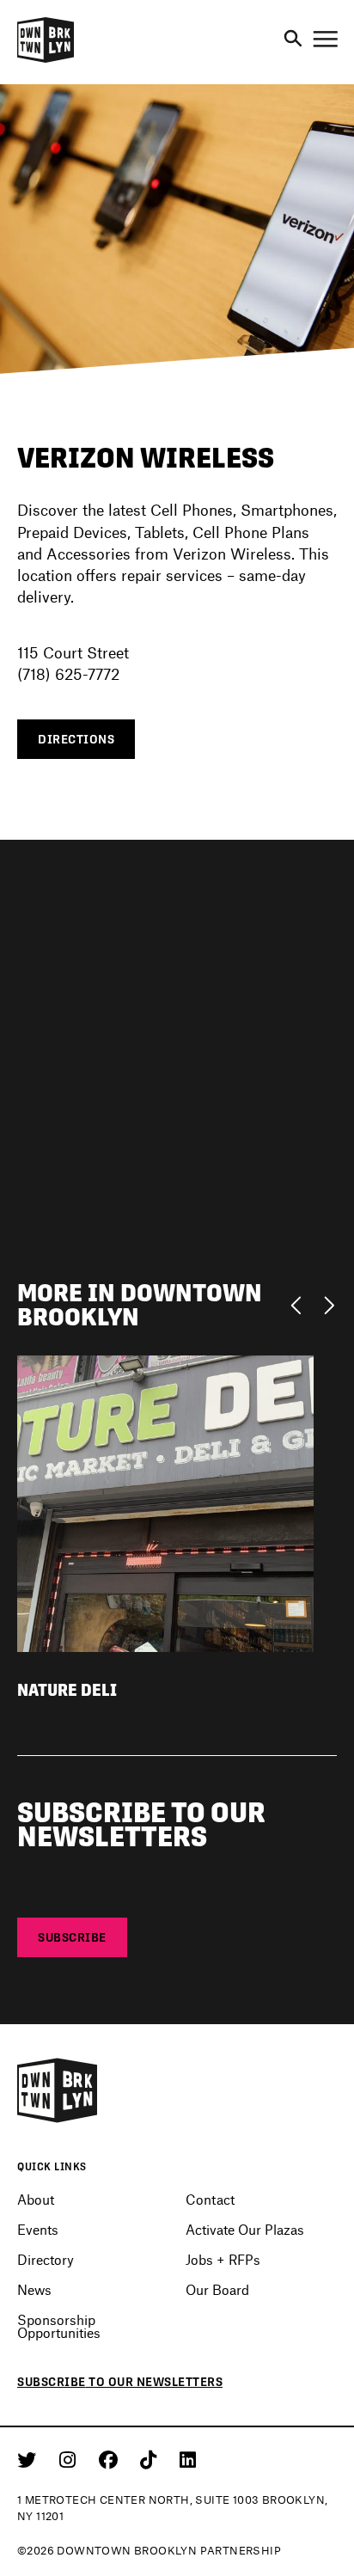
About (36, 2199)
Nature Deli (67, 1690)
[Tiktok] (151, 2459)
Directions (76, 739)
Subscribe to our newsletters (120, 2382)
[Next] (329, 1304)
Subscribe (72, 1937)
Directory (46, 2259)
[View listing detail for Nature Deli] (165, 1502)
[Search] (293, 40)
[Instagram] (70, 2459)
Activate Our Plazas (245, 2229)
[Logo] (46, 60)
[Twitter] (30, 2459)
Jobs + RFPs (223, 2259)
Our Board (217, 2289)
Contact (210, 2199)
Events (38, 2229)
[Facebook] (111, 2459)
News (34, 2289)
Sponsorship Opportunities (59, 2326)
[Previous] (300, 1304)
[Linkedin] (188, 2459)
